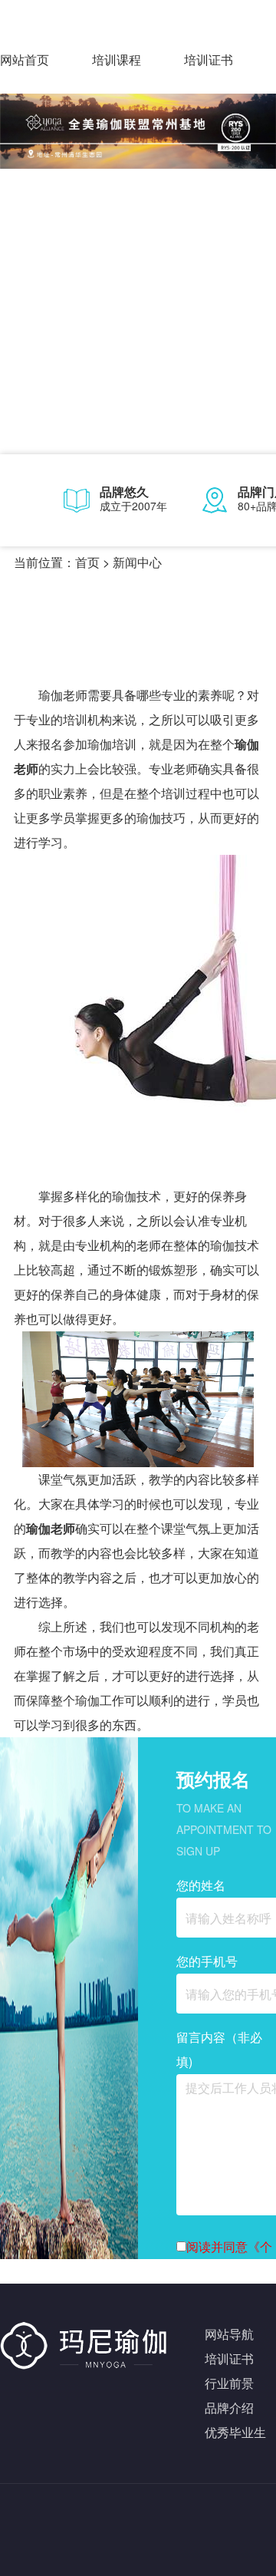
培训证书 (209, 59)
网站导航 (229, 2334)
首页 (87, 562)
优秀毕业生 (235, 2432)
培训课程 (117, 59)
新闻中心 (137, 562)
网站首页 (25, 59)
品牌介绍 (229, 2408)
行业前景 (229, 2383)
